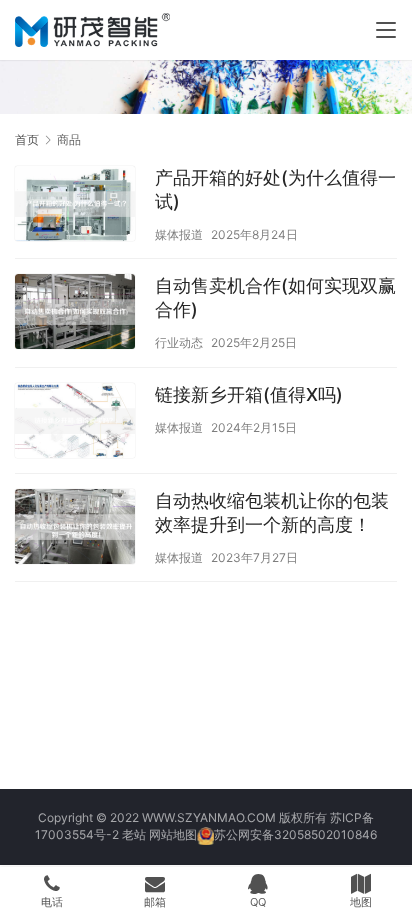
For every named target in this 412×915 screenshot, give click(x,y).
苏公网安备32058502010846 (295, 834)
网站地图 (173, 834)
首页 (27, 139)
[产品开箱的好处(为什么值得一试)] (75, 206)
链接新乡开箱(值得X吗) (249, 394)
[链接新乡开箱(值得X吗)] (75, 423)
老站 (134, 834)
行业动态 (179, 342)
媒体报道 (179, 234)
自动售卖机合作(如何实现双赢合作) (275, 297)
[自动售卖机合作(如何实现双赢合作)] (75, 314)
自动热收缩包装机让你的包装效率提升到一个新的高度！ (272, 512)
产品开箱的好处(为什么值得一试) (275, 189)
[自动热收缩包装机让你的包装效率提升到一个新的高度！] (75, 529)
